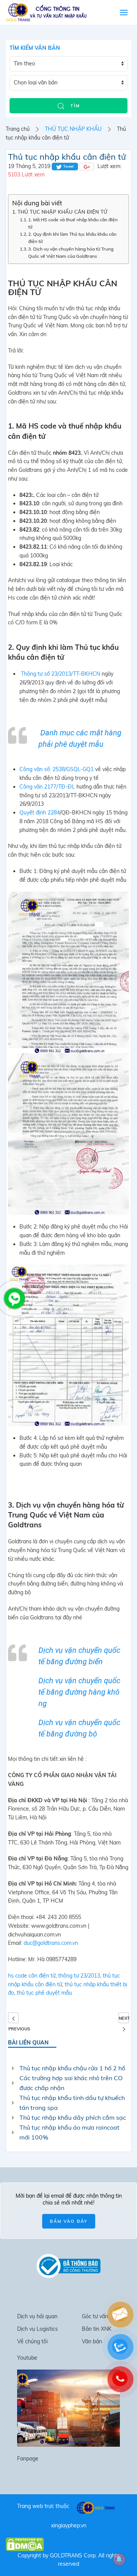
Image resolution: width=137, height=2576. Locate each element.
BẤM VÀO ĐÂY (69, 2221)
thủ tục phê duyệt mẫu (44, 1993)
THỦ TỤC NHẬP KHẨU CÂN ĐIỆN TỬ (62, 212)
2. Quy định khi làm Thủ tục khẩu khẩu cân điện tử (72, 238)
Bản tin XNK (97, 2329)
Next (124, 2018)
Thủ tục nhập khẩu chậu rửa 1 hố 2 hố (72, 2068)
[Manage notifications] (119, 2559)
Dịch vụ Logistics (37, 2329)
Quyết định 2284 (40, 813)
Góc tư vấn (95, 2316)
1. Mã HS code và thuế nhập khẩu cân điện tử (73, 223)
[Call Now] (14, 1298)
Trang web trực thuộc (43, 2506)
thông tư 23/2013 (79, 1976)
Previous (13, 2018)
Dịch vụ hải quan (37, 2316)
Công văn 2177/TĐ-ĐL (47, 787)
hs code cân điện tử (32, 1976)
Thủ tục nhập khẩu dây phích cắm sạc (73, 2117)
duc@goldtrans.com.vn (51, 1943)
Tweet (68, 166)
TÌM (74, 106)
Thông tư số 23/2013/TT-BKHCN (61, 674)
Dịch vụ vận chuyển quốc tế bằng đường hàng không (79, 1692)
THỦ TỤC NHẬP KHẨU (73, 129)
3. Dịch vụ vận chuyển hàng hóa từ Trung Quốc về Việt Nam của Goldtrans (71, 252)
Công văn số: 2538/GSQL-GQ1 (57, 769)
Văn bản (92, 2341)
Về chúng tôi (32, 2341)
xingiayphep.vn (69, 2525)
